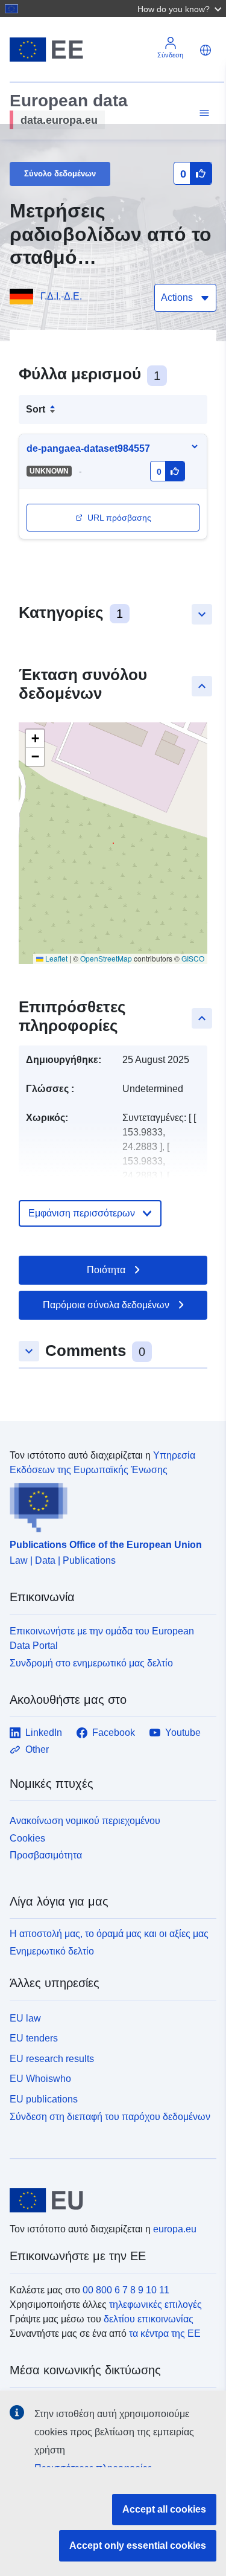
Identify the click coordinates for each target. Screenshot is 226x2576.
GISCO (193, 958)
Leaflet (55, 958)
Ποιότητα (106, 1270)
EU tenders (34, 2038)
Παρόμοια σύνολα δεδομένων (106, 1305)
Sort (36, 409)
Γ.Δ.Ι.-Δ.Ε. (61, 296)
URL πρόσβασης (119, 518)
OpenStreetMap (106, 958)
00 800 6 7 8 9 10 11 (126, 2290)
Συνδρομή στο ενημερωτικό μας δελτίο (91, 1663)
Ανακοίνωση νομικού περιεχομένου (85, 1821)
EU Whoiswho (40, 2079)
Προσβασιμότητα (46, 1855)
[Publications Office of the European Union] (108, 1505)
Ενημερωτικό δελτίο (52, 1951)
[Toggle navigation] (202, 113)
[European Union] (108, 2200)
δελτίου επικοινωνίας (149, 2319)
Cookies (27, 1838)
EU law (25, 2018)
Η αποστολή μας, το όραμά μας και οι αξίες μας (109, 1934)
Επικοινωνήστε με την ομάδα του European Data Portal (102, 1638)
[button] (181, 8)
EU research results (52, 2059)
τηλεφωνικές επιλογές (155, 2305)
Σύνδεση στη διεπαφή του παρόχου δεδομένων (110, 2117)
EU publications (44, 2099)
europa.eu (175, 2229)
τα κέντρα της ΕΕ (165, 2333)
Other (37, 1749)
